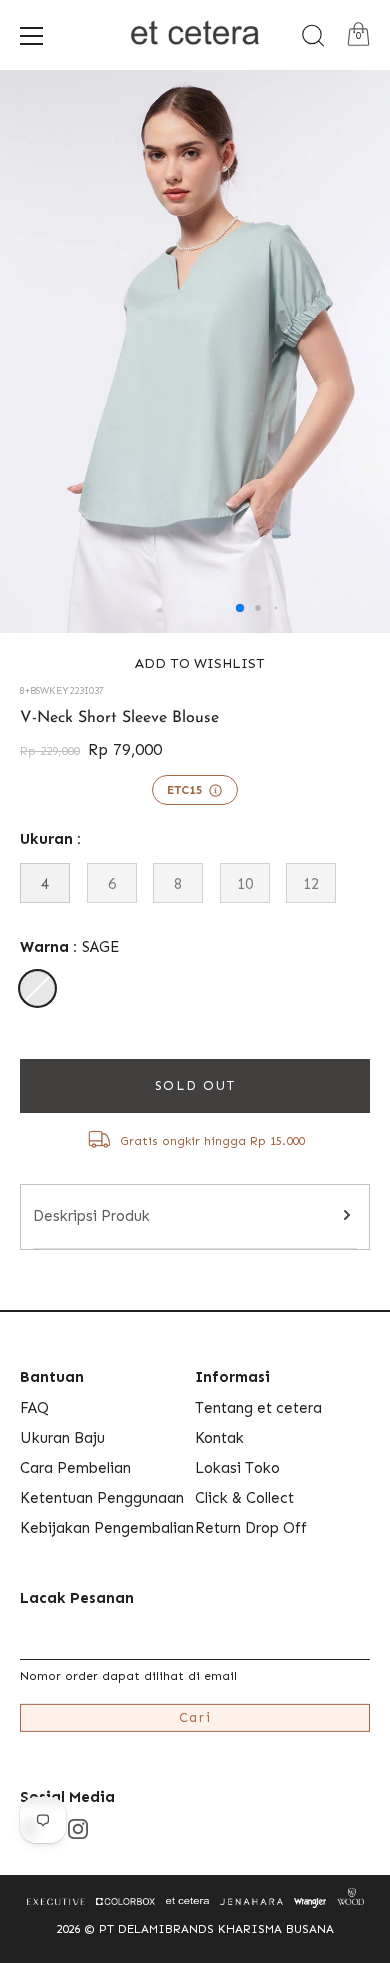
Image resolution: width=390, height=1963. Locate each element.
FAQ (34, 1408)
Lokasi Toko (237, 1468)
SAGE (37, 988)
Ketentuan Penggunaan (102, 1498)
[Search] (313, 36)
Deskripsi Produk (91, 1216)
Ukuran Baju (62, 1438)
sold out (195, 1085)
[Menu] (32, 36)
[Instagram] (78, 1828)
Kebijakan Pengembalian (107, 1528)
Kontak (219, 1438)
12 (311, 884)
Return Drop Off (251, 1528)
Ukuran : (50, 839)
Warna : (69, 947)
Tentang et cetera (258, 1408)
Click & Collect (244, 1498)
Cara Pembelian (75, 1468)
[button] (195, 663)
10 (245, 884)
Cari (195, 1717)
